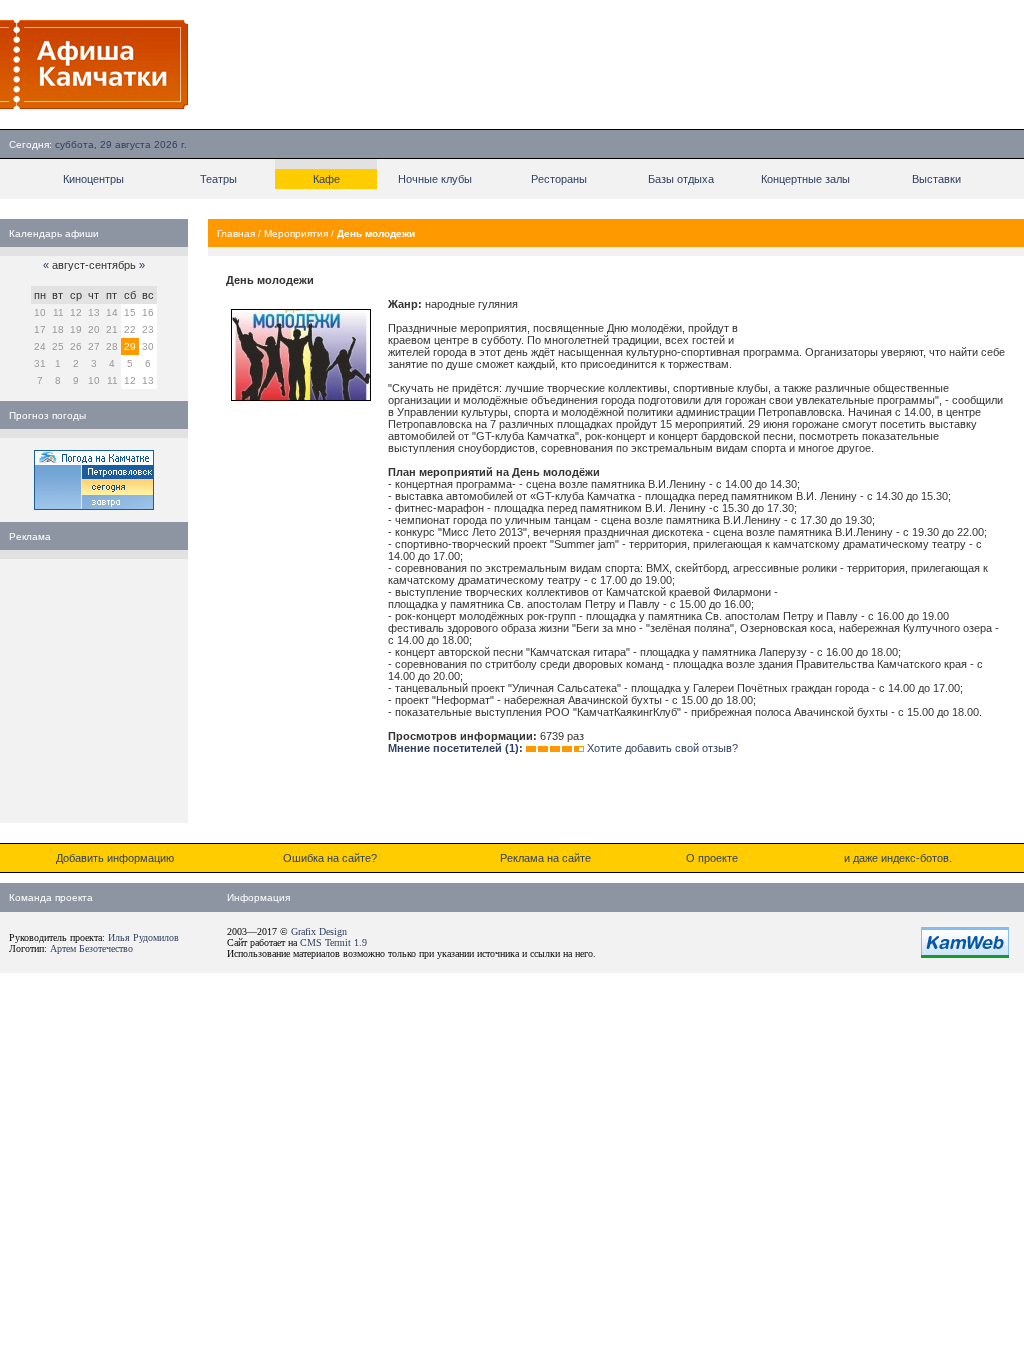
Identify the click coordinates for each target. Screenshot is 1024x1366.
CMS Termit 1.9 (333, 942)
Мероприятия (296, 233)
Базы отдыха (681, 179)
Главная (236, 233)
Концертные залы (805, 179)
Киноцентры (93, 179)
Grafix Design (319, 931)
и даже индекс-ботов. (898, 858)
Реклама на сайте (545, 858)
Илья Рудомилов (143, 937)
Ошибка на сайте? (330, 858)
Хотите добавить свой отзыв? (662, 748)
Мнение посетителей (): (455, 748)
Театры (218, 179)
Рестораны (559, 179)
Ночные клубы (435, 179)
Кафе (326, 179)
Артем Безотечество (91, 948)
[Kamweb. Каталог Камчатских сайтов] (965, 954)
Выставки (936, 179)
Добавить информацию (115, 858)
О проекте (712, 858)
